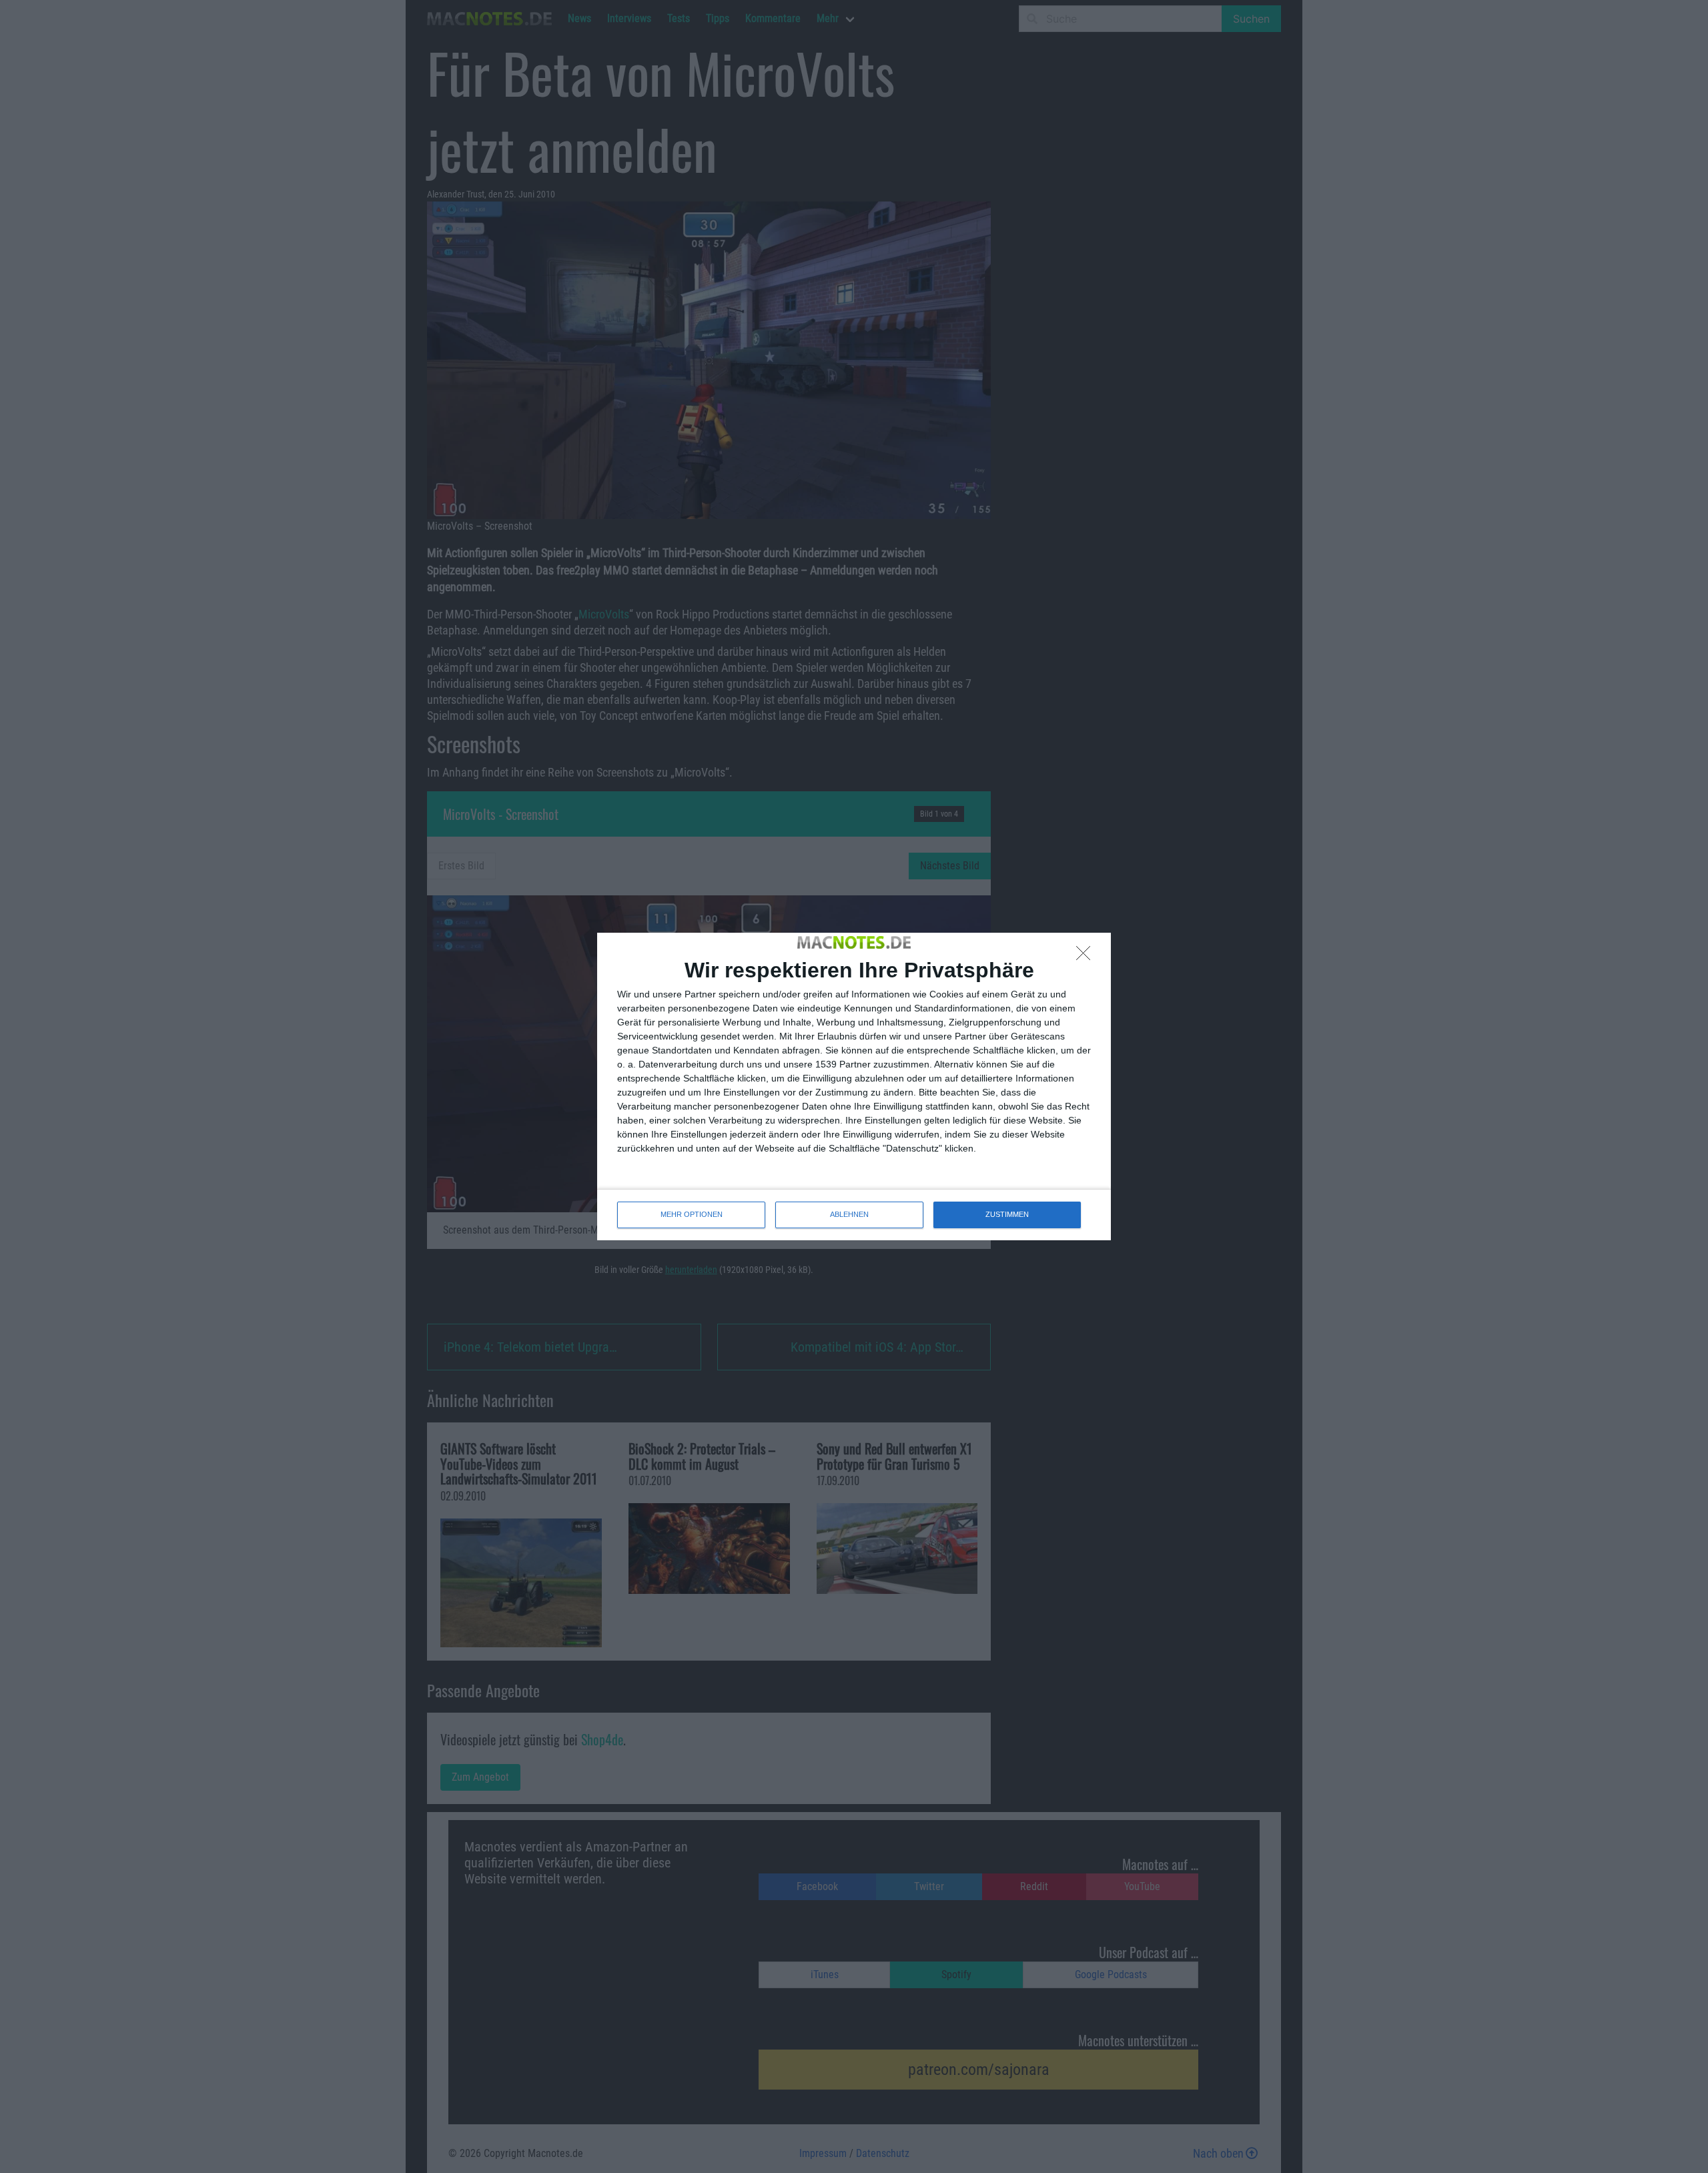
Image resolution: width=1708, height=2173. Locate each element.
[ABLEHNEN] (1087, 957)
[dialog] (854, 1086)
